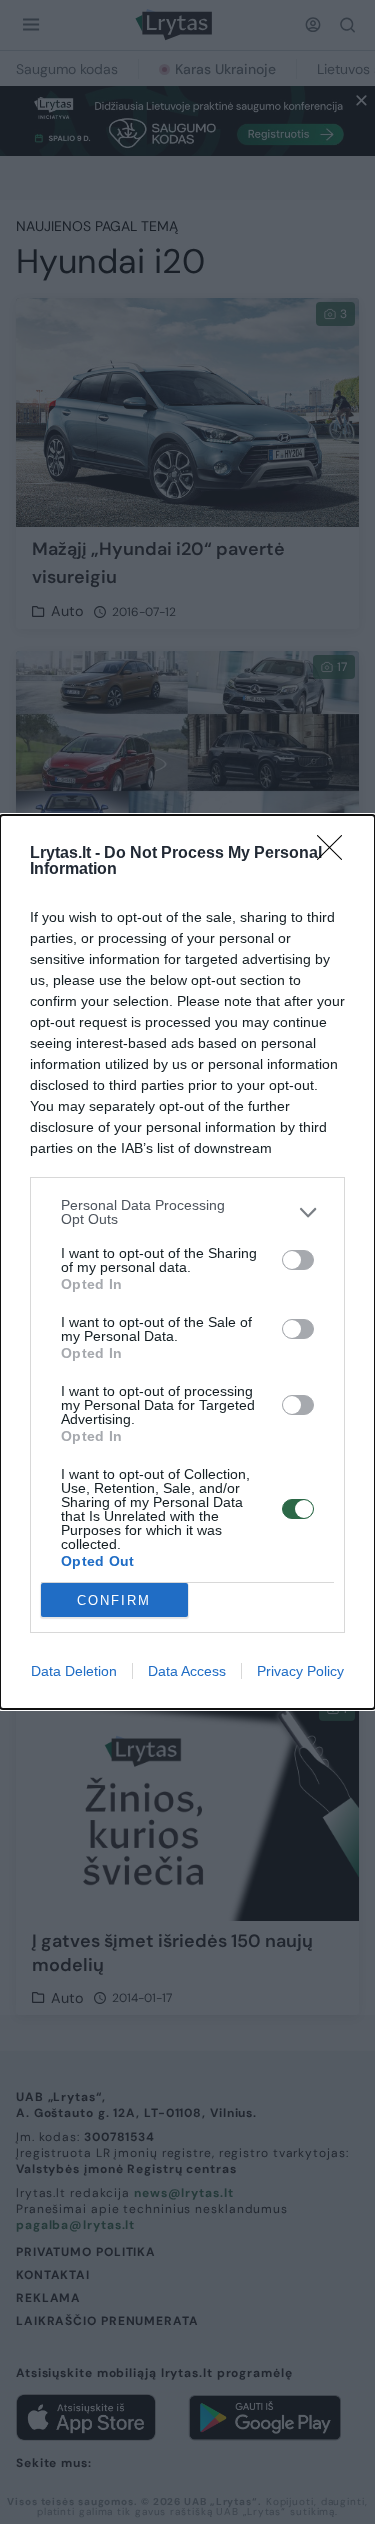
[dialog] (187, 1262)
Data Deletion (74, 1671)
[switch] (298, 1260)
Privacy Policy (300, 1671)
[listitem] (187, 1212)
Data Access (187, 1671)
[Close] (336, 854)
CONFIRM (114, 1600)
